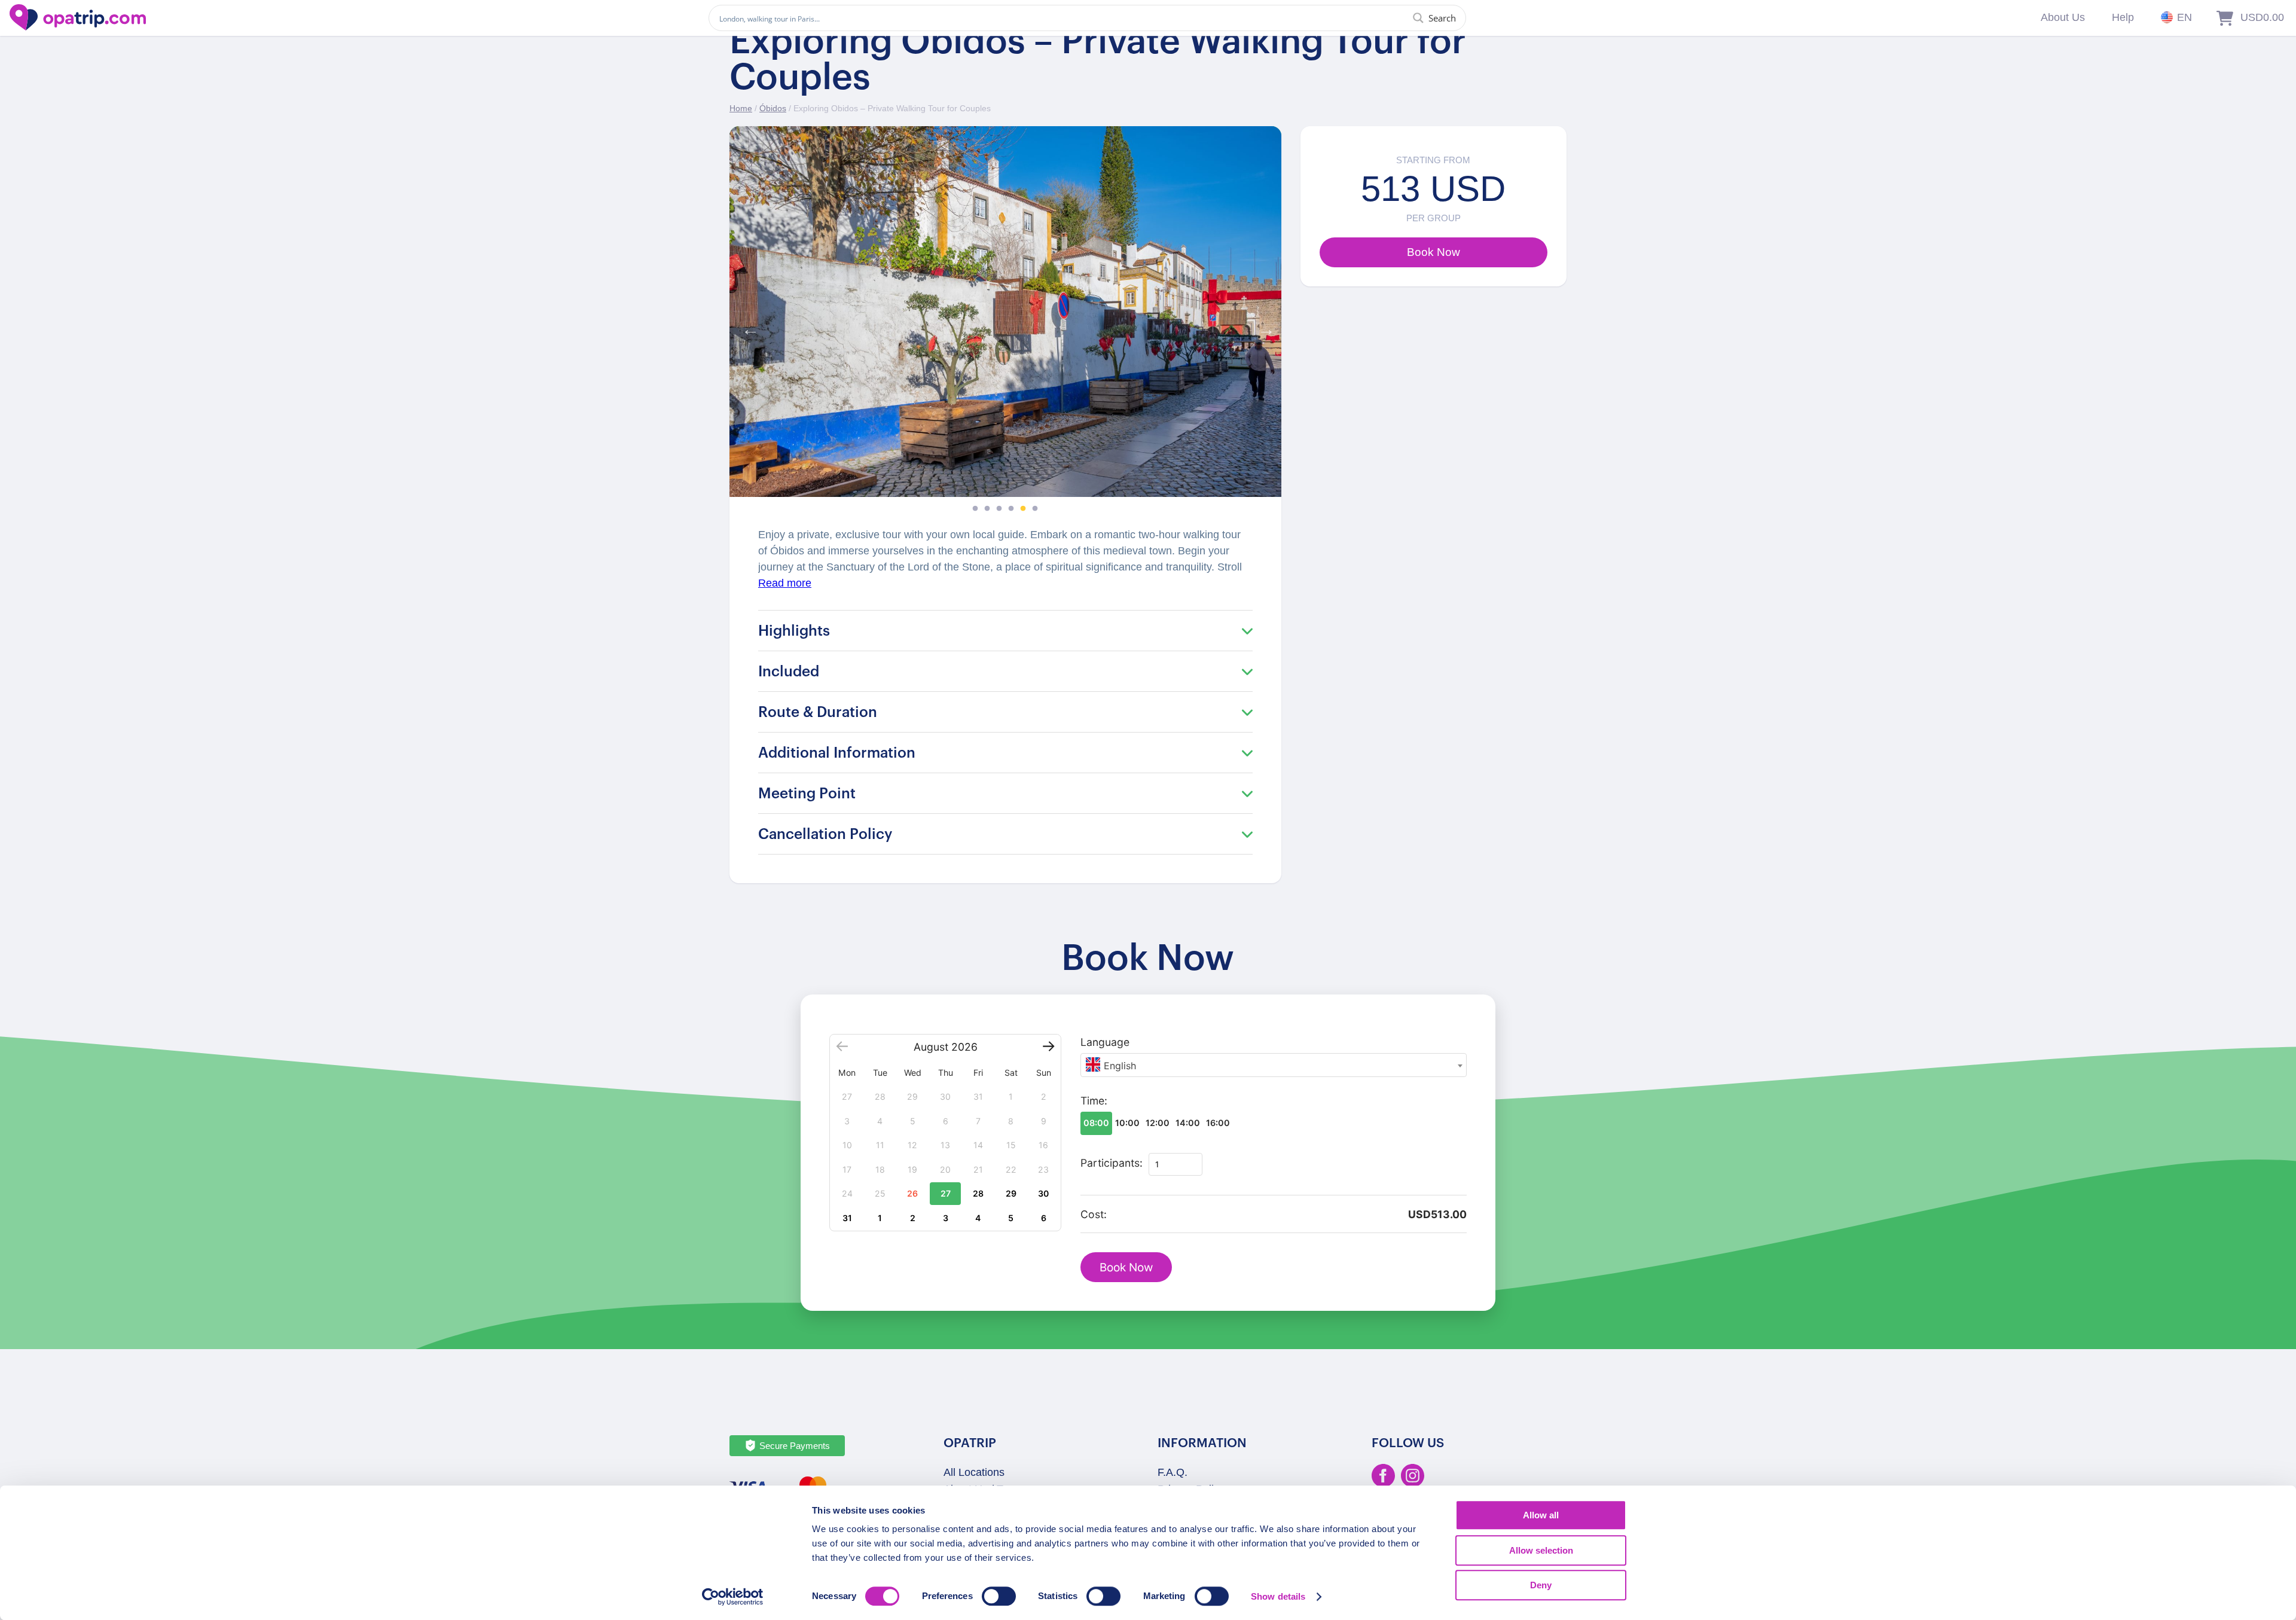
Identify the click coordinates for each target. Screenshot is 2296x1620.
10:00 (1127, 1123)
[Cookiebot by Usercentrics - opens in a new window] (733, 1597)
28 (978, 1193)
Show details (1278, 1596)
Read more (785, 583)
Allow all (1541, 1515)
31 (847, 1218)
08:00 (1096, 1123)
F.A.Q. (1173, 1472)
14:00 (1188, 1123)
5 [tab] (1023, 509)
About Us (2063, 17)
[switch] (999, 1596)
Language (1105, 1042)
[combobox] (1274, 1065)
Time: (1094, 1101)
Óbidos (773, 108)
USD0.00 (2262, 17)
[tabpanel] (1005, 312)
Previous (747, 327)
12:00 (1158, 1123)
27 (946, 1193)
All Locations (974, 1472)
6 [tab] (1035, 509)
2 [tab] (987, 509)
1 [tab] (975, 509)
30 (1043, 1193)
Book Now (1126, 1267)
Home (741, 108)
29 (1011, 1193)
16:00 (1218, 1123)
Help (2123, 17)
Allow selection (1541, 1550)
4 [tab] (1011, 509)
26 (912, 1193)
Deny (1541, 1585)
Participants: (1112, 1163)
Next (1263, 327)
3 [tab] (999, 509)
